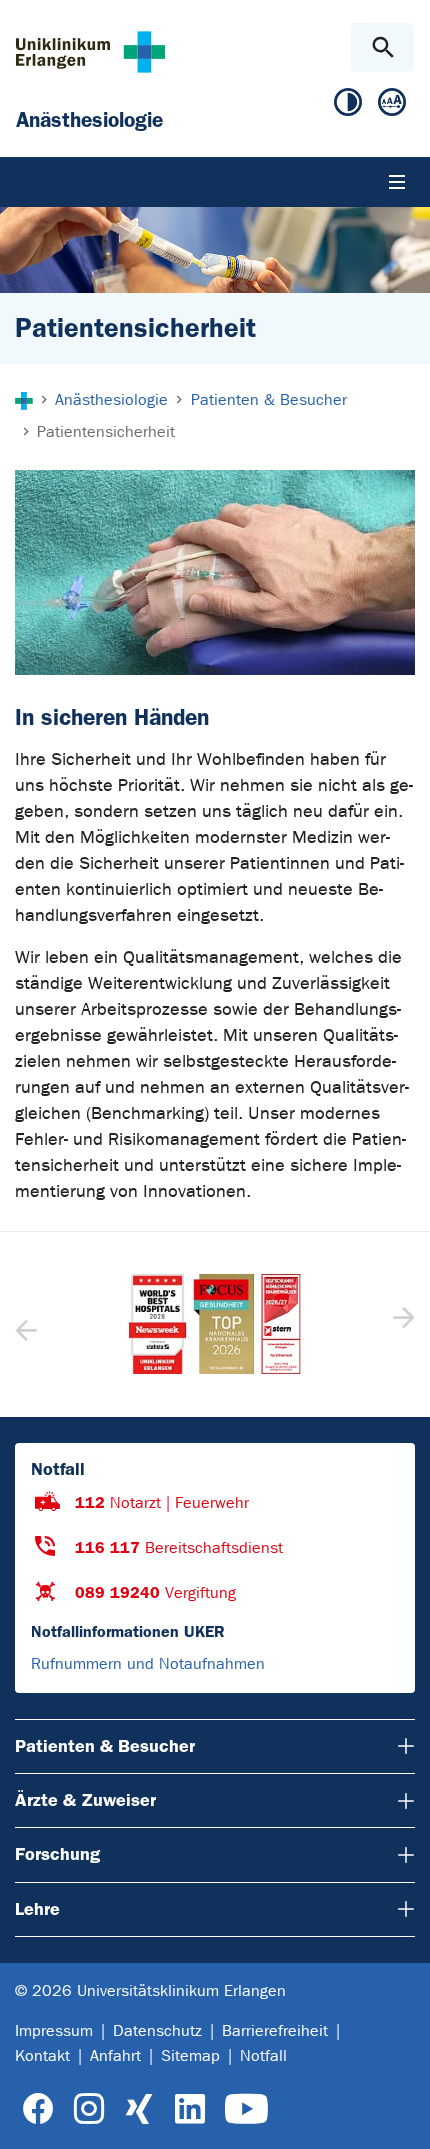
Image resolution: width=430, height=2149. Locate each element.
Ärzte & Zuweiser (85, 1800)
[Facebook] (38, 2109)
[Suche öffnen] (382, 47)
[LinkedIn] (189, 2109)
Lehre (37, 1909)
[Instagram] (89, 2109)
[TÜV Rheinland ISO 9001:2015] (241, 1324)
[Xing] (139, 2109)
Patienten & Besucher (105, 1746)
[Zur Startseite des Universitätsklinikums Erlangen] (90, 51)
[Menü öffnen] (397, 182)
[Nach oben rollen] (398, 2116)
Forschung (57, 1854)
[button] (401, 1324)
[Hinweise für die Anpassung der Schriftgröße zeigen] (392, 106)
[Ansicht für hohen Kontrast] (348, 106)
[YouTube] (246, 2109)
